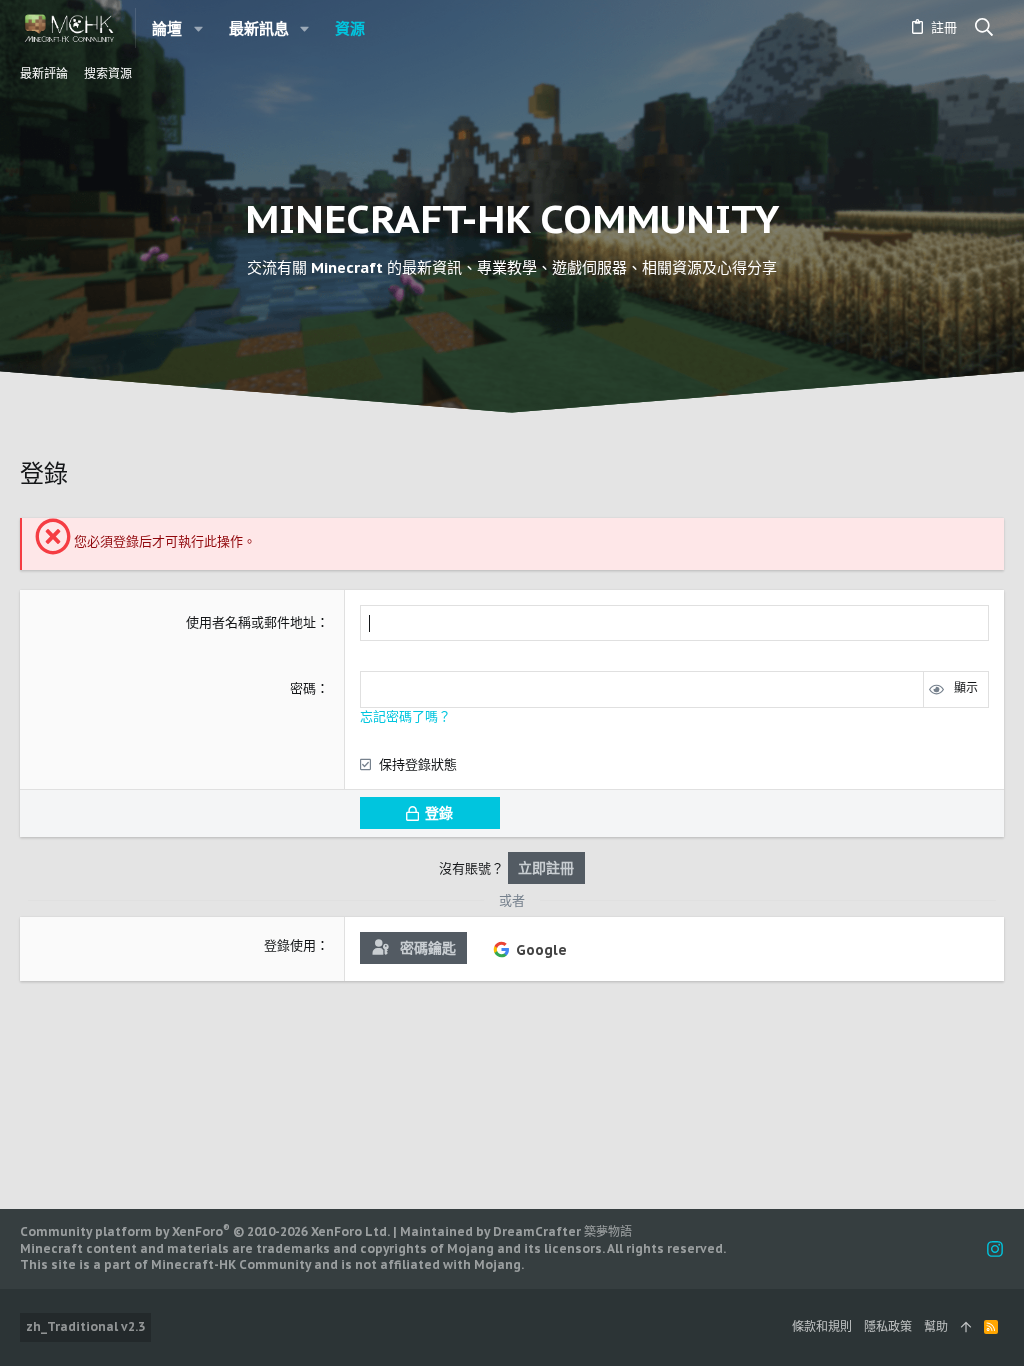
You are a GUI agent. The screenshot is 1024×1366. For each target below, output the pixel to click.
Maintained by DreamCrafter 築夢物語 (516, 1231)
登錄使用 (290, 945)
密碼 (303, 688)
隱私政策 (888, 1326)
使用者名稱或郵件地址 (251, 622)
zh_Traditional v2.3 (85, 1326)
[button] (198, 28)
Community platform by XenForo (205, 1231)
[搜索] (984, 28)
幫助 (936, 1326)
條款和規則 (822, 1326)
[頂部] (966, 1327)
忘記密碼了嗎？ (405, 716)
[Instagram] (995, 1249)
